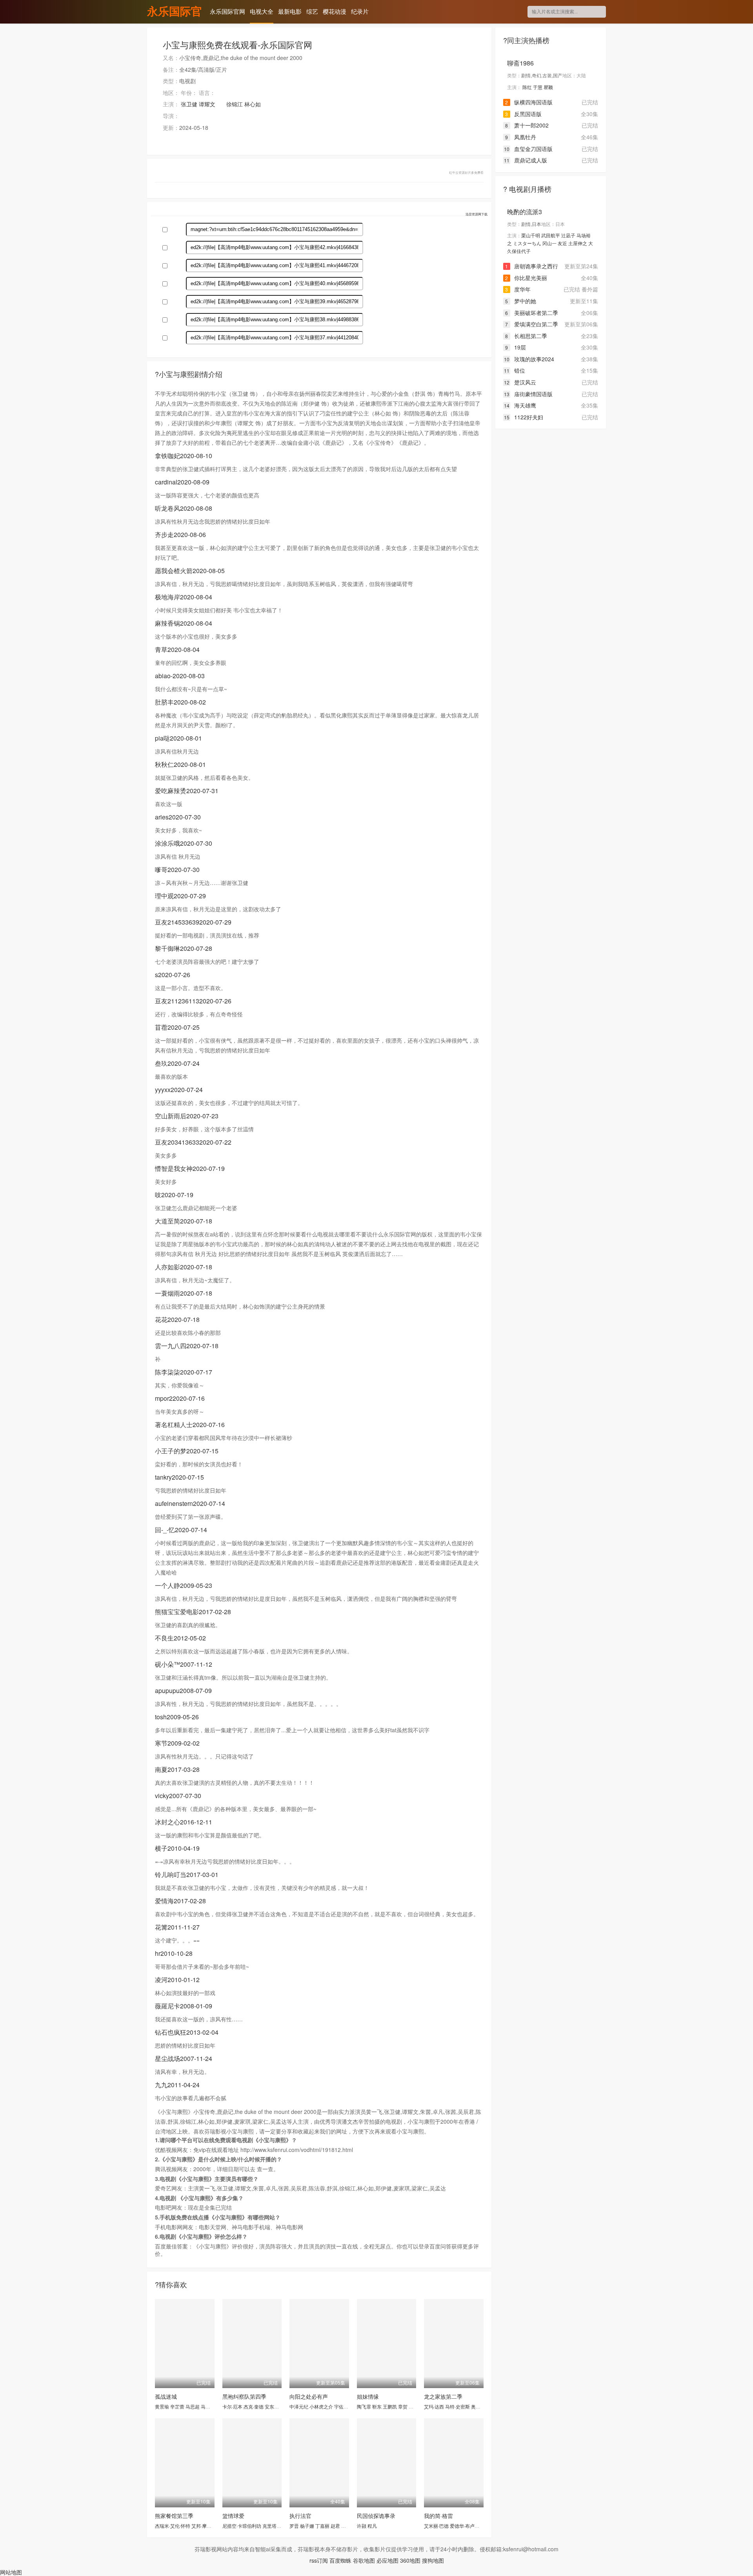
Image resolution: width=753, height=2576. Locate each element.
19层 (516, 347)
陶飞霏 (364, 2406)
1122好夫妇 (524, 417)
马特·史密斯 (457, 2406)
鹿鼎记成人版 (526, 160)
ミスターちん (527, 243)
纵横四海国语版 (529, 102)
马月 (206, 2406)
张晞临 (348, 2526)
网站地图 (11, 2572)
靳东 (377, 2406)
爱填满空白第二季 (532, 324)
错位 (515, 370)
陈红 (527, 87)
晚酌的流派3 (525, 212)
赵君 (335, 2526)
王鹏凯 (390, 2406)
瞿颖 (548, 87)
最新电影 (290, 11)
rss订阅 (319, 2560)
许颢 (362, 2526)
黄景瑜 (162, 2406)
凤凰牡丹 (521, 137)
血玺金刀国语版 (528, 149)
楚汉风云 (520, 382)
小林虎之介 (321, 2406)
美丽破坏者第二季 (532, 313)
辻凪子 (568, 235)
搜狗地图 (433, 2560)
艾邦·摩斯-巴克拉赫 (212, 2526)
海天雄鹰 (520, 405)
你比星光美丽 (526, 278)
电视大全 (262, 11)
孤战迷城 (166, 2396)
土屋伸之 (578, 243)
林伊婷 (416, 2406)
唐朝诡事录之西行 (532, 266)
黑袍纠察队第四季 (244, 2396)
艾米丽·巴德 (436, 2526)
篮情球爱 (233, 2516)
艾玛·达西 (434, 2406)
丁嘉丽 (322, 2526)
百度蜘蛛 (340, 2560)
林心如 (253, 104)
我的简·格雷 (438, 2516)
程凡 (372, 2526)
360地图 (410, 2560)
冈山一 (549, 243)
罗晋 (294, 2526)
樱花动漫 (335, 11)
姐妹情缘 (368, 2396)
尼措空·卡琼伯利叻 (242, 2526)
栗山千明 (531, 235)
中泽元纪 (299, 2406)
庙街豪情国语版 (528, 394)
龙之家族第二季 (443, 2396)
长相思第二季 (526, 336)
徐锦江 (235, 104)
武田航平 (551, 235)
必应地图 (387, 2560)
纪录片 (360, 11)
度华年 (518, 289)
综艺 (312, 11)
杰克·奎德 (254, 2406)
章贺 (403, 2406)
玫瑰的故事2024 (529, 359)
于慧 (538, 87)
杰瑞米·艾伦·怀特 (173, 2526)
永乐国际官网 (175, 12)
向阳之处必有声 (309, 2396)
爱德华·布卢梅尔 (467, 2526)
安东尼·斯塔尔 (279, 2406)
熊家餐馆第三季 (174, 2516)
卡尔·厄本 (232, 2406)
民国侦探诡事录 (376, 2516)
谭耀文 (207, 104)
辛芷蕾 (177, 2406)
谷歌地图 (364, 2560)
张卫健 (189, 104)
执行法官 (300, 2516)
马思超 (193, 2406)
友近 (562, 243)
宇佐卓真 (344, 2406)
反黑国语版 (523, 114)
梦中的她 (521, 301)
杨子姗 (307, 2526)
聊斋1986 (520, 63)
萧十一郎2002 (527, 125)
